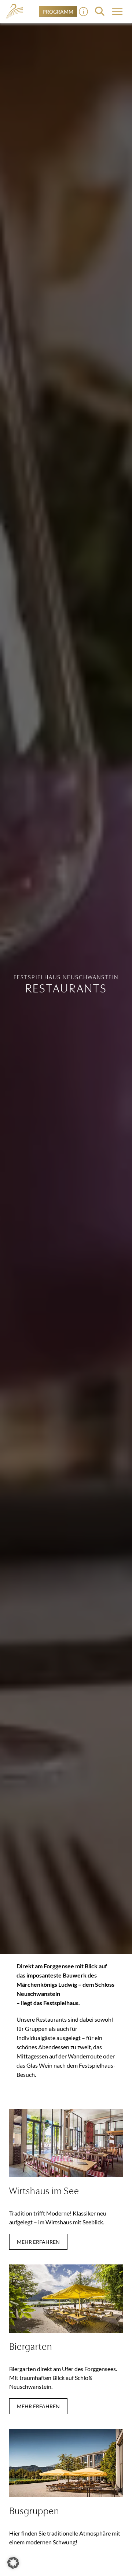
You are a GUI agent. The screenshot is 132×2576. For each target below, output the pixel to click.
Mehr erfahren (38, 2242)
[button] (13, 2563)
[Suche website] (100, 11)
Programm (58, 12)
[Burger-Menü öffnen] (83, 12)
